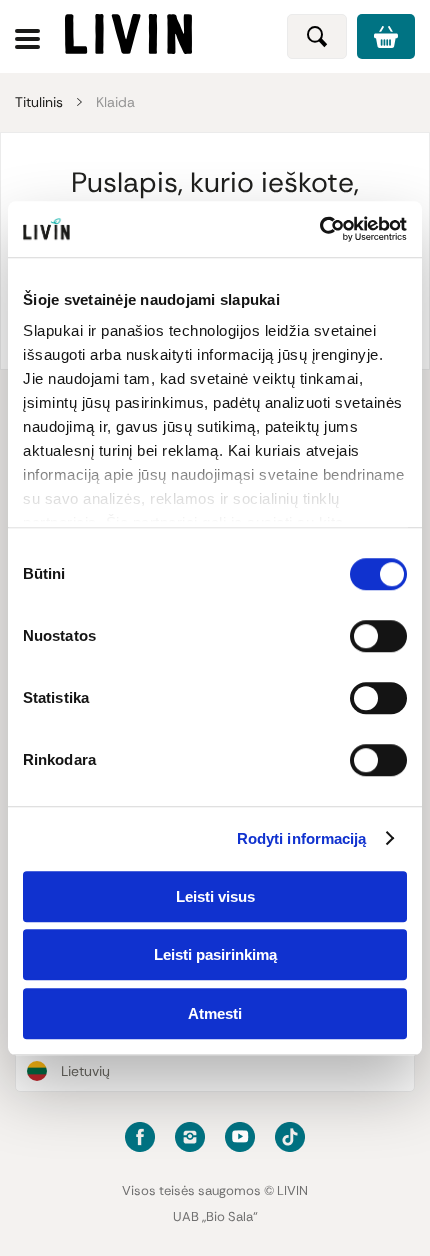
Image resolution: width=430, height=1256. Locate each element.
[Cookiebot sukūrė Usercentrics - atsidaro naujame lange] (319, 229)
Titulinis (39, 102)
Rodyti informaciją (302, 838)
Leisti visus (215, 896)
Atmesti (215, 1013)
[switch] (378, 636)
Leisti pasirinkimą (215, 954)
